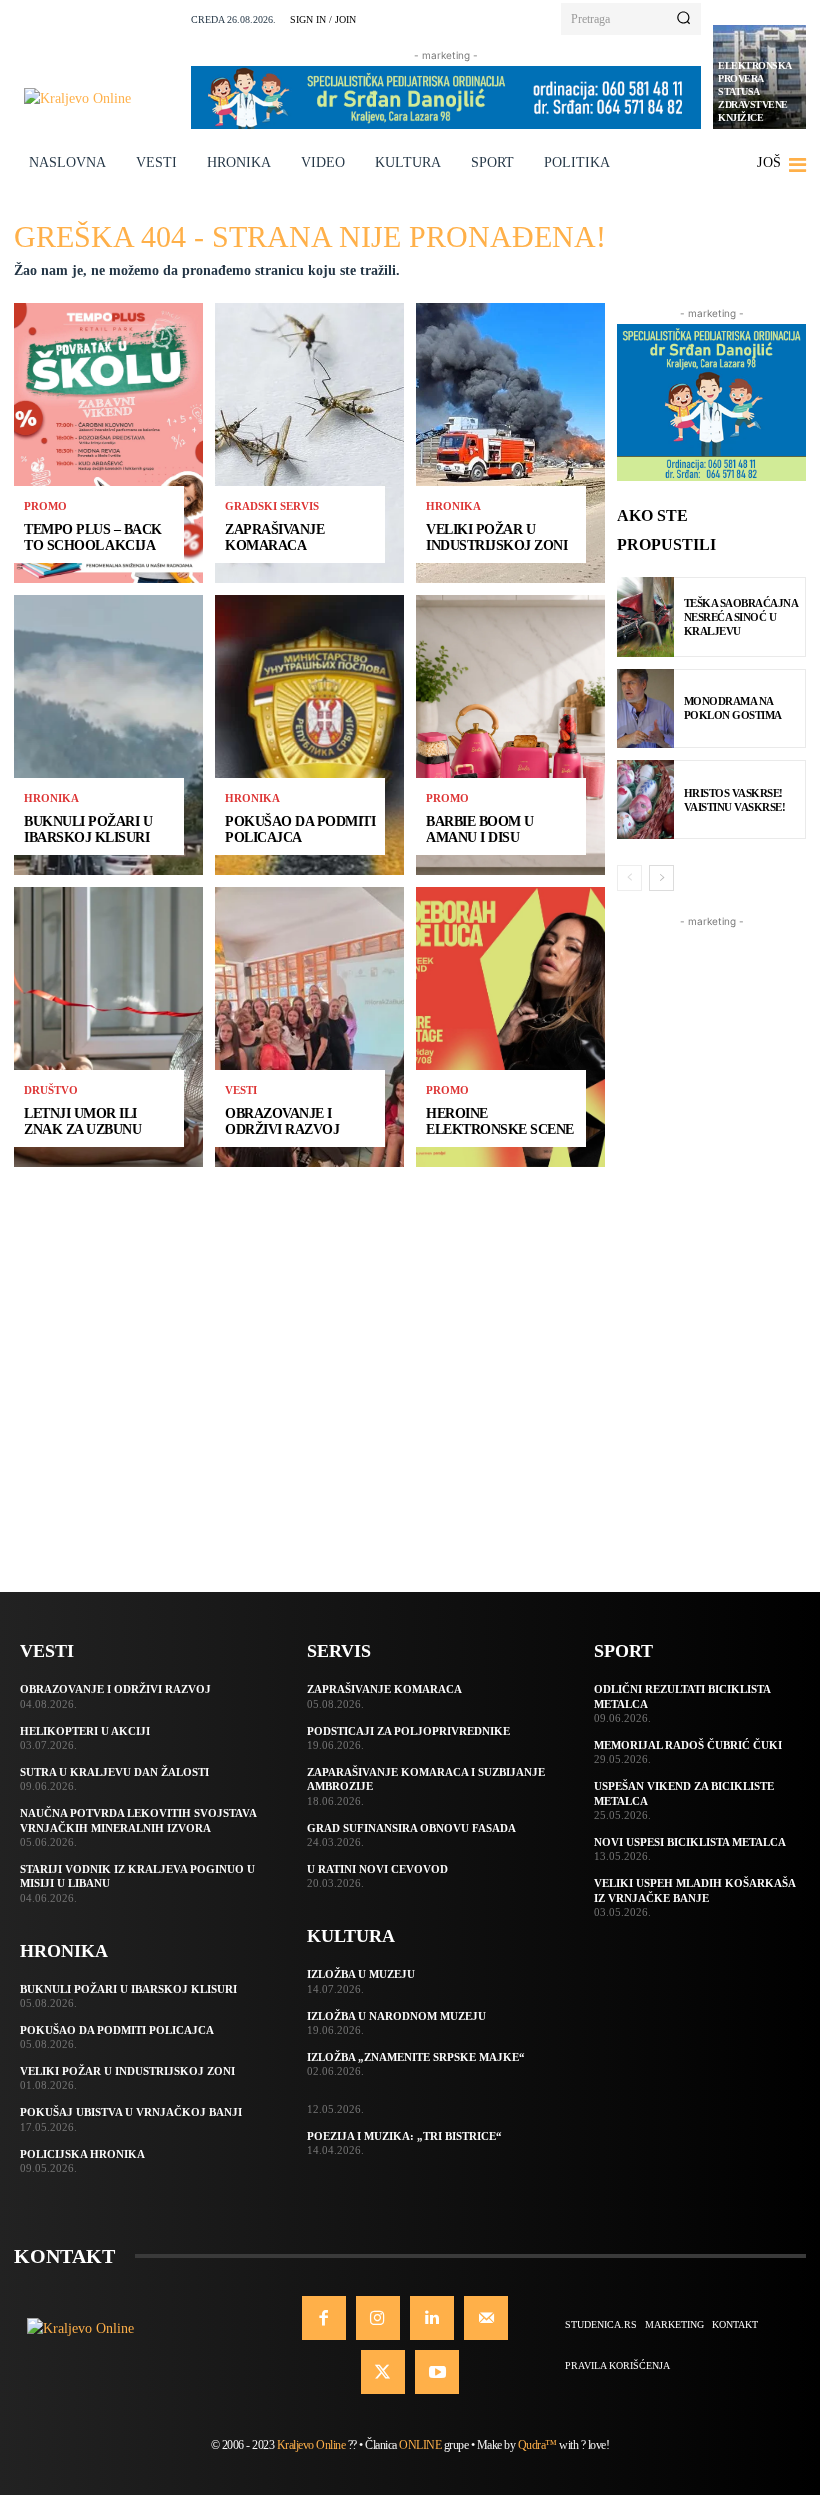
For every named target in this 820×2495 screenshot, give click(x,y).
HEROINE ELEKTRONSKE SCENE (500, 1121)
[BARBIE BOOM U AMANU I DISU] (510, 735)
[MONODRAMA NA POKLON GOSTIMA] (645, 708)
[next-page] (661, 878)
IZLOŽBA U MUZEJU (361, 1974)
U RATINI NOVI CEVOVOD (377, 1869)
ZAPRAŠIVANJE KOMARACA (274, 537)
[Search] (683, 19)
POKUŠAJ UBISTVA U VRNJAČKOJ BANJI (131, 2112)
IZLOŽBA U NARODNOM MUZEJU (396, 2016)
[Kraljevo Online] (101, 98)
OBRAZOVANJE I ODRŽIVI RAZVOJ (282, 1121)
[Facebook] (324, 2318)
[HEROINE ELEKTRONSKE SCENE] (510, 1027)
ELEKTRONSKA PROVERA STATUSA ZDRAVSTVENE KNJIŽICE (755, 91)
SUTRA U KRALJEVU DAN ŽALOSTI (114, 1772)
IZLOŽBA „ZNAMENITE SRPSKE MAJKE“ (416, 2057)
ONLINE (420, 2445)
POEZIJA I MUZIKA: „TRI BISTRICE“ (404, 2136)
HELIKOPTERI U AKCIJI (85, 1731)
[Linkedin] (432, 2318)
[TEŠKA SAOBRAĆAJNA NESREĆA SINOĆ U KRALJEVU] (645, 616)
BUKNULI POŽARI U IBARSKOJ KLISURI (88, 829)
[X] (383, 2372)
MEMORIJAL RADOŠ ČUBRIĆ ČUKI (688, 1745)
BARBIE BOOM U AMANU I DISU (480, 829)
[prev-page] (629, 878)
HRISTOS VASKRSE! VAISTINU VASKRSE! (735, 800)
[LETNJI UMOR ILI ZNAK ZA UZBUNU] (108, 1027)
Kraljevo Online (311, 2445)
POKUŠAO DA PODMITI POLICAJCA (300, 829)
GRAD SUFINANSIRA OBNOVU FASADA (411, 1828)
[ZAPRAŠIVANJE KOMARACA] (309, 443)
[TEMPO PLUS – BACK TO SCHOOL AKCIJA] (108, 443)
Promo (45, 506)
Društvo (51, 1090)
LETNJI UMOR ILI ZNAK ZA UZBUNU (82, 1121)
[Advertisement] (711, 1232)
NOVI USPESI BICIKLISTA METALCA (690, 1842)
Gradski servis (272, 506)
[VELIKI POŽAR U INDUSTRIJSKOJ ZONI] (510, 443)
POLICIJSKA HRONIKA (82, 2154)
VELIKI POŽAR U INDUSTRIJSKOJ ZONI (496, 537)
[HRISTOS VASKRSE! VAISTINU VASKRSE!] (645, 799)
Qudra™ (537, 2445)
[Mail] (486, 2318)
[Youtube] (437, 2372)
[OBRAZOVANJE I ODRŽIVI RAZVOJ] (309, 1027)
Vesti (241, 1090)
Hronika (51, 798)
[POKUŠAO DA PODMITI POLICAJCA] (309, 735)
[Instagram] (378, 2318)
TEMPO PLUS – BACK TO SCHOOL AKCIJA (93, 537)
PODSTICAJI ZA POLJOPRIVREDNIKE (408, 1731)
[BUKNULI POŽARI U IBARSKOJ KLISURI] (108, 735)
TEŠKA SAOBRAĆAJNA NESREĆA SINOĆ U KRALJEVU (741, 617)
